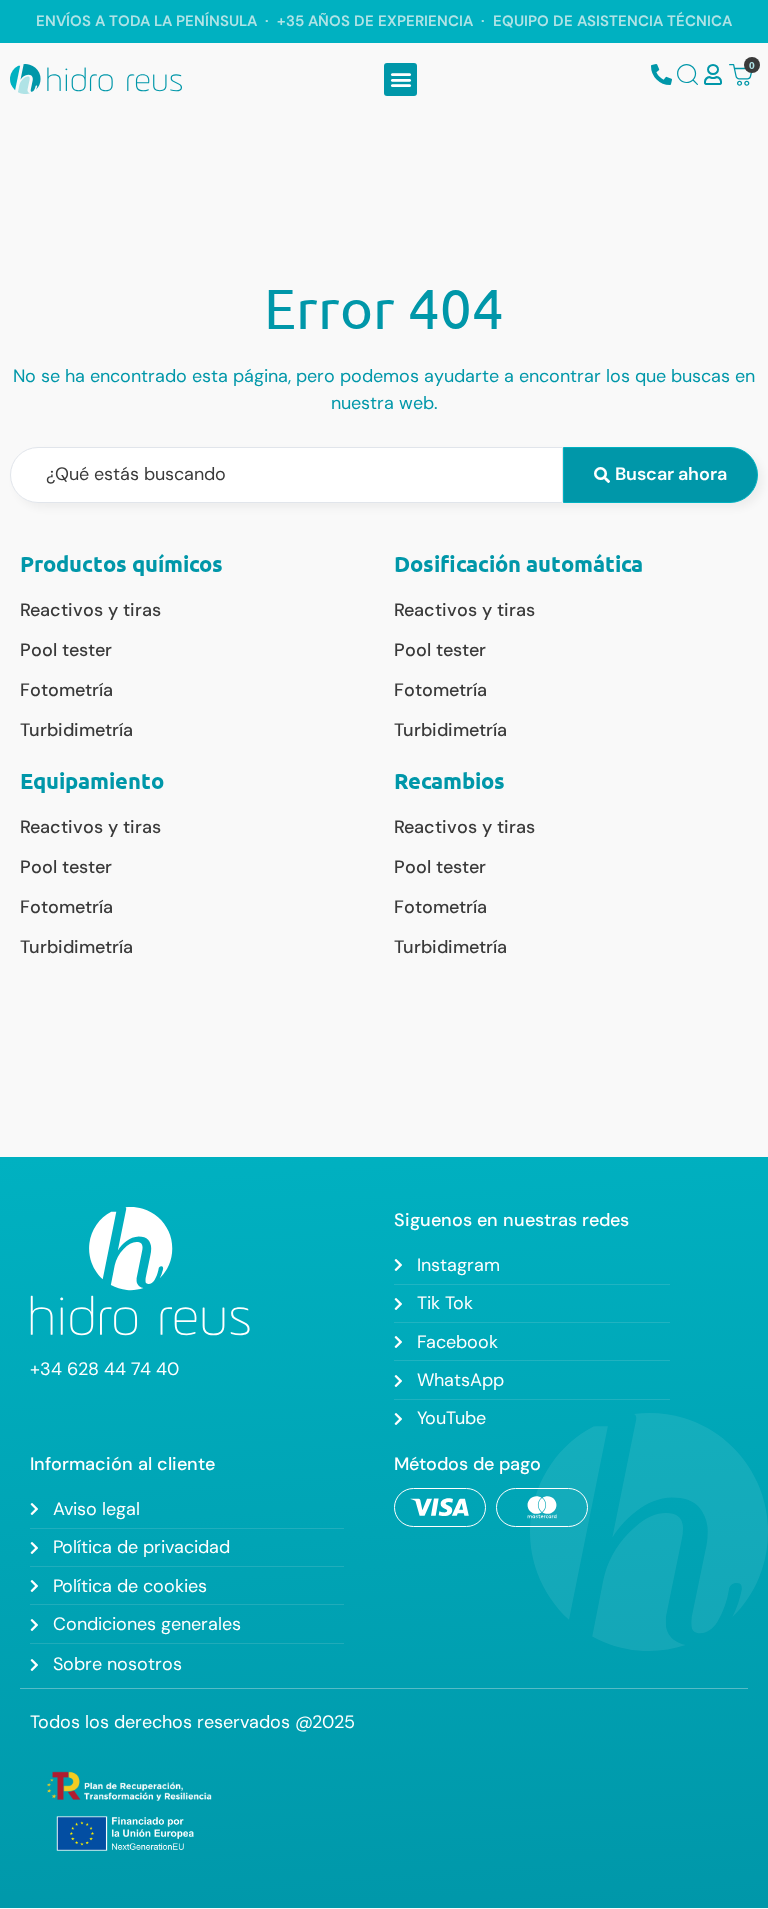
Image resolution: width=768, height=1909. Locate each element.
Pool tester (66, 650)
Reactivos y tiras (90, 610)
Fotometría (66, 690)
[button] (400, 79)
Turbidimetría (76, 730)
